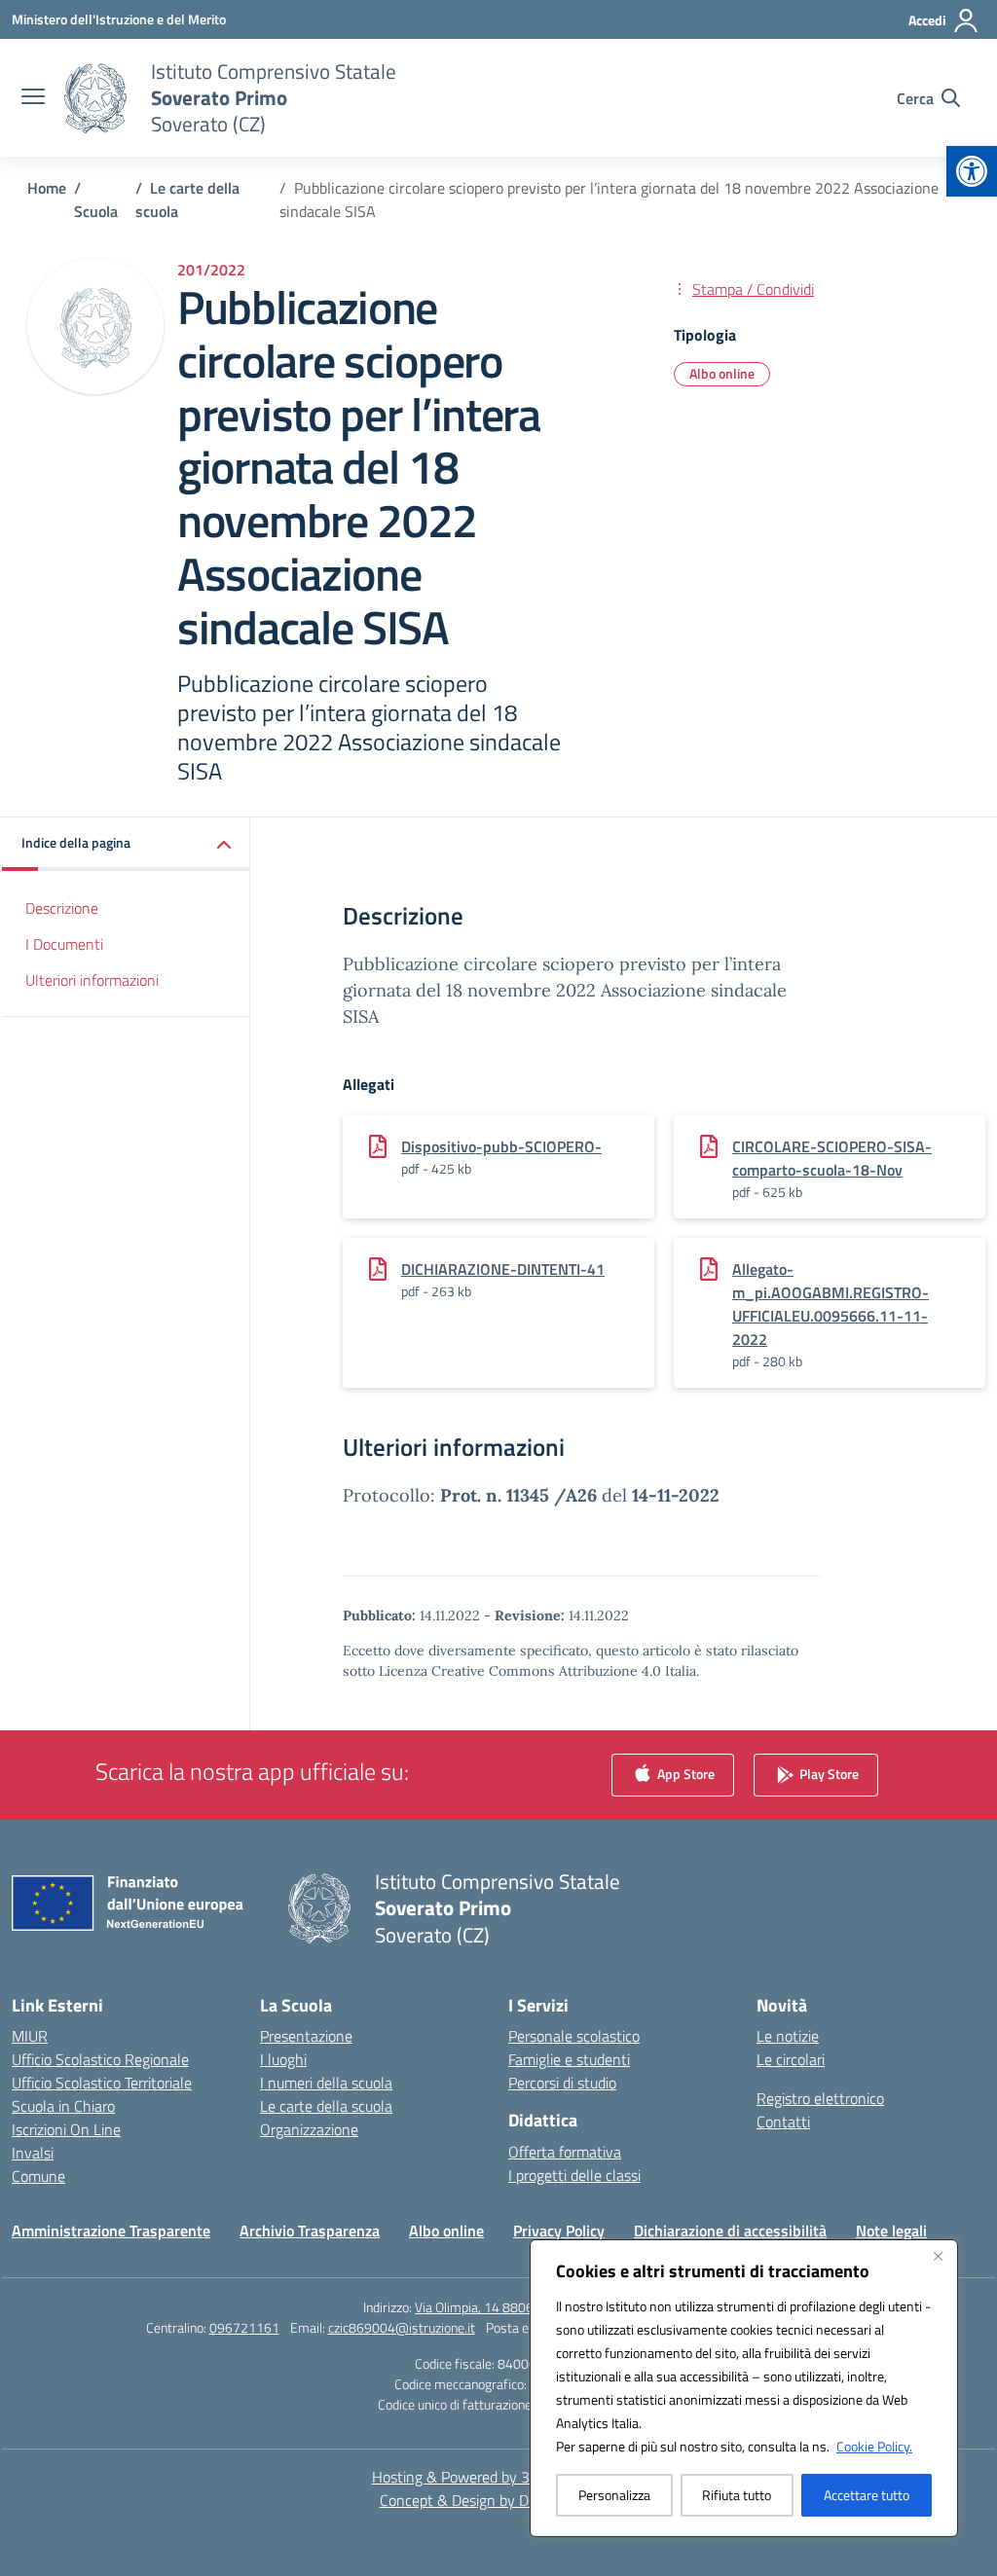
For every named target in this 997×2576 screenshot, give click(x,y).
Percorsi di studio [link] (562, 2083)
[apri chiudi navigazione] (33, 98)
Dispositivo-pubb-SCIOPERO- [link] (501, 1146)
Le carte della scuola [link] (326, 2106)
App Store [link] (684, 1774)
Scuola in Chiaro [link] (63, 2106)
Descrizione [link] (62, 908)
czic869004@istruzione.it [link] (402, 2327)
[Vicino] (938, 2256)
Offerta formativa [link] (565, 2152)
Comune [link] (38, 2176)
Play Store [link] (828, 1774)
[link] (972, 171)
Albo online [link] (722, 373)
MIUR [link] (30, 2036)
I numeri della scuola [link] (326, 2083)
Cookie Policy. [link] (874, 2446)
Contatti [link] (783, 2122)
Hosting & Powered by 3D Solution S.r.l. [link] (499, 2477)
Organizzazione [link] (309, 2129)
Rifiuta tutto (737, 2495)
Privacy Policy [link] (559, 2231)
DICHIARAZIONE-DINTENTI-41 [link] (503, 1269)
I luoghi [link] (283, 2059)
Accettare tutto (867, 2495)
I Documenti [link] (64, 944)
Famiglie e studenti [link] (569, 2059)
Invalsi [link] (33, 2153)
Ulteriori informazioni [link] (92, 980)
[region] (744, 2388)
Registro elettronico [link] (820, 2098)
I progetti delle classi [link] (574, 2175)
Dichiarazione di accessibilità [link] (730, 2231)
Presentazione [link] (306, 2036)
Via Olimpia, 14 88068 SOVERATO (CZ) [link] (524, 2307)
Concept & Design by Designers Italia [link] (499, 2500)
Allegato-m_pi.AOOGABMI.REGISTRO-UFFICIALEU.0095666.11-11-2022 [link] (831, 1304)
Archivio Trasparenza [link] (310, 2231)
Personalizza (614, 2495)
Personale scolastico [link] (574, 2036)
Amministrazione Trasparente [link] (111, 2231)
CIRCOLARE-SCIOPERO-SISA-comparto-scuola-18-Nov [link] (832, 1158)
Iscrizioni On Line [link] (66, 2129)
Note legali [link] (891, 2231)
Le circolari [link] (791, 2059)
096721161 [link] (244, 2327)
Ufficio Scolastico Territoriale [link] (102, 2083)
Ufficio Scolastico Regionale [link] (100, 2059)
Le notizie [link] (788, 2036)
